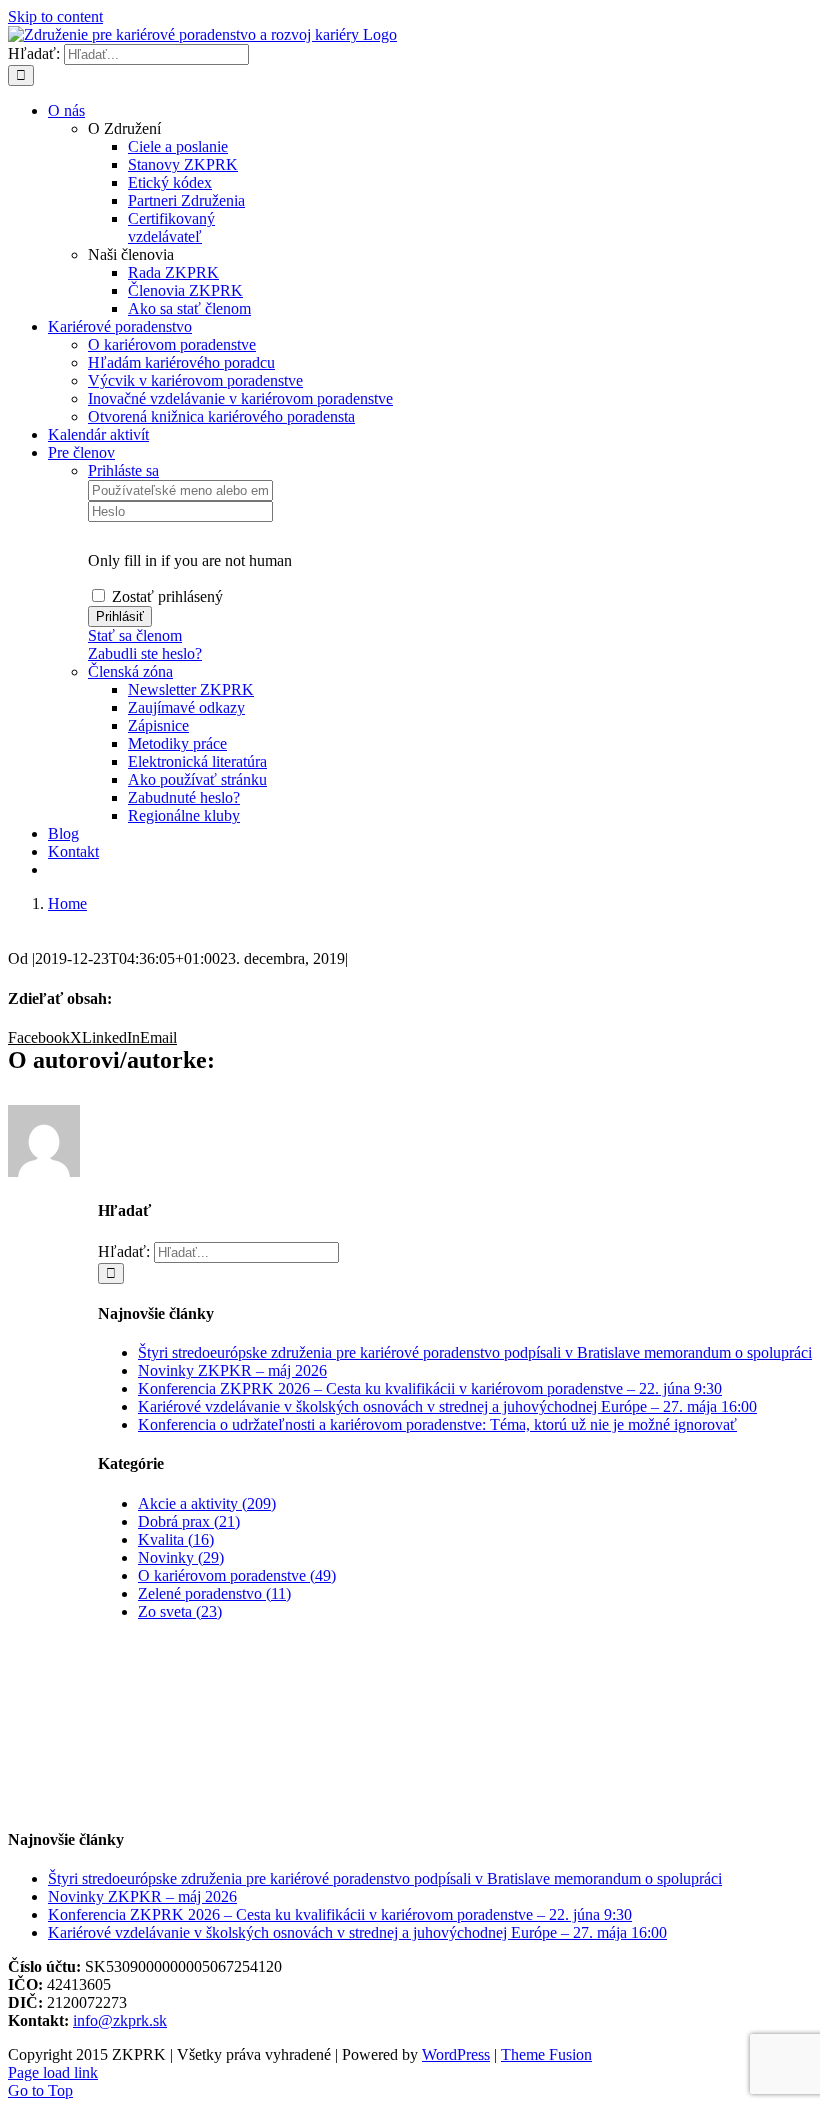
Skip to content (55, 16)
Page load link (53, 2072)
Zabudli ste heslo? (145, 653)
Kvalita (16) (176, 1539)
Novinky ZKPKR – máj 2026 (232, 1370)
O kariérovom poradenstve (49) (237, 1575)
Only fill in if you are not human (190, 560)
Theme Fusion (546, 2054)
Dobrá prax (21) (189, 1521)
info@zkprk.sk (120, 2020)
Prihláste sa (123, 470)
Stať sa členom (135, 635)
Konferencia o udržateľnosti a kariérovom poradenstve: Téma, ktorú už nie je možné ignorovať (437, 1424)
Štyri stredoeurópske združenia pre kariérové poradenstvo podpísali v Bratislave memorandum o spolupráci (475, 1352)
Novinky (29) (181, 1557)
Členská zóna (130, 671)
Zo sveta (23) (180, 1611)
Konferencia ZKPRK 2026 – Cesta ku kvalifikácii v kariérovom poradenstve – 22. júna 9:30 (430, 1388)
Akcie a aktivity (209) (207, 1503)
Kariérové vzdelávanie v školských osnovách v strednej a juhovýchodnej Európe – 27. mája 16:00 (447, 1406)
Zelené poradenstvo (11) (214, 1593)
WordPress (456, 2054)
